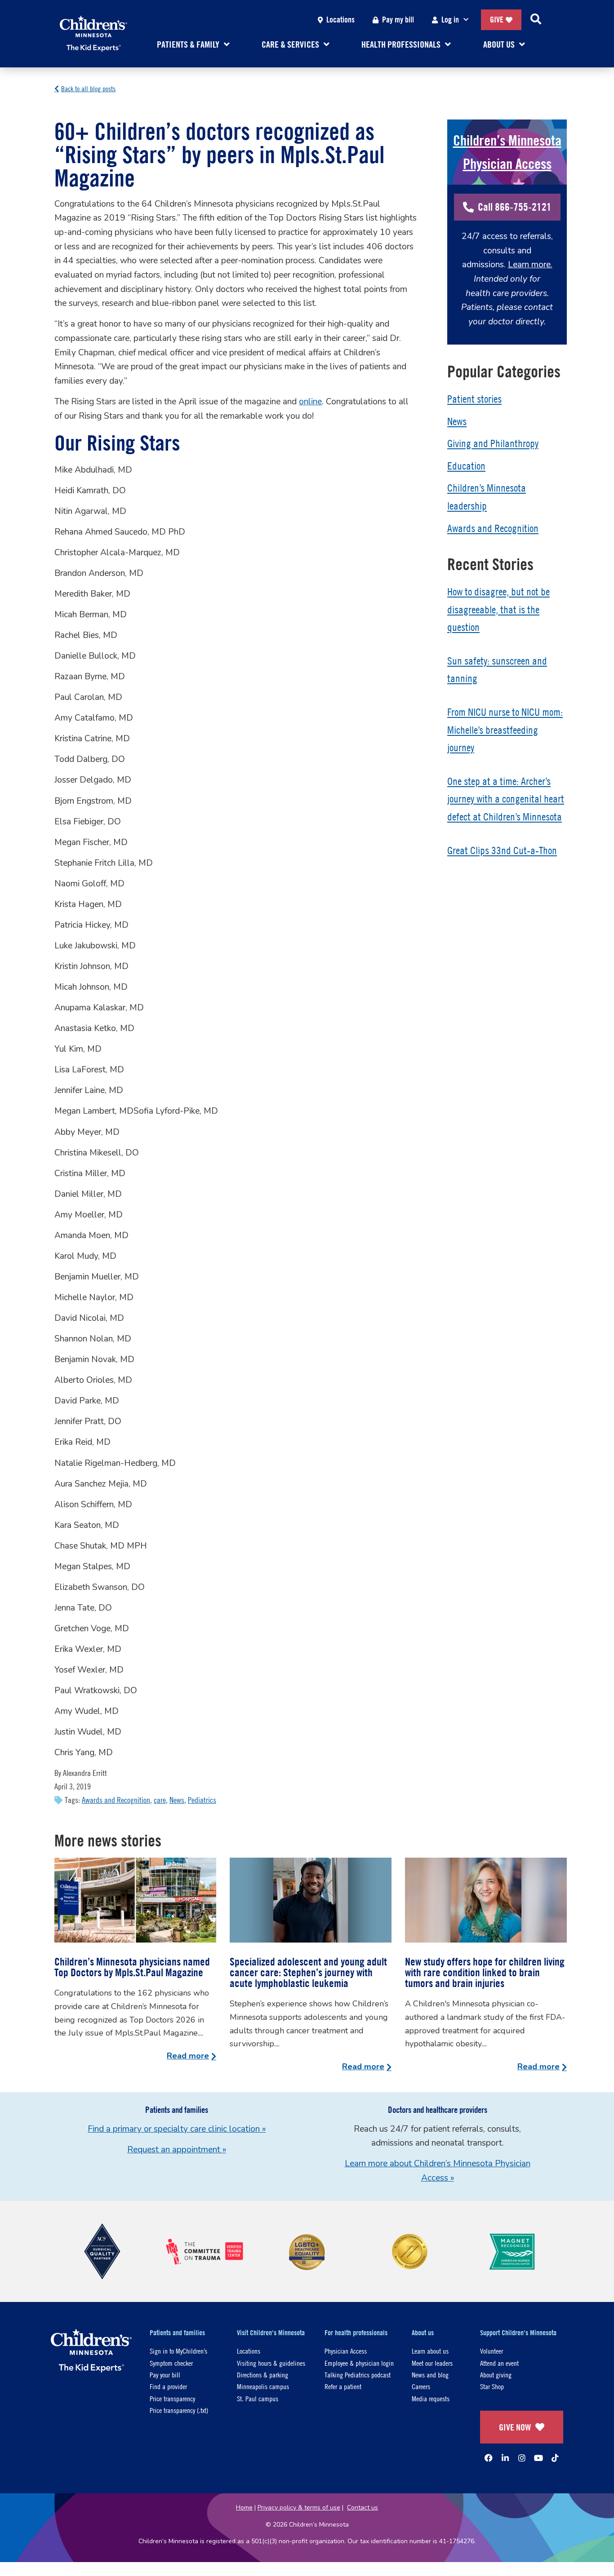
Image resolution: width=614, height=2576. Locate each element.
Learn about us (430, 2351)
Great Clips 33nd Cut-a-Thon (502, 850)
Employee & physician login (359, 2363)
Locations (340, 20)
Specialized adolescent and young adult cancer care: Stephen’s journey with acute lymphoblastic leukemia (308, 1972)
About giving (496, 2375)
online (310, 402)
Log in (450, 20)
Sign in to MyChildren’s (178, 2351)
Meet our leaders (432, 2363)
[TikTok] (555, 2458)
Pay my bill (398, 20)
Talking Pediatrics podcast (358, 2375)
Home (244, 2507)
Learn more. (530, 265)
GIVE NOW (515, 2427)
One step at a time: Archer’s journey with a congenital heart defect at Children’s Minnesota (506, 799)
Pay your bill (165, 2375)
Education (466, 466)
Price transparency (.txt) (179, 2410)
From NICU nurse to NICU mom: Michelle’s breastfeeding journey (505, 730)
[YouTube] (538, 2458)
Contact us (363, 2507)
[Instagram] (522, 2458)
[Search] (536, 20)
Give (497, 20)
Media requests (431, 2398)
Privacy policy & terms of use (299, 2507)
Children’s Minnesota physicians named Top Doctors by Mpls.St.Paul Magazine (132, 1967)
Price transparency (172, 2398)
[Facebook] (489, 2458)
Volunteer (492, 2351)
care (160, 1800)
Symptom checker (171, 2363)
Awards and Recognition (116, 1800)
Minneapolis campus (263, 2386)
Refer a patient (343, 2386)
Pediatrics (202, 1800)
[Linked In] (505, 2458)
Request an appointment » (177, 2150)
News (177, 1800)
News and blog (430, 2375)
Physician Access (346, 2351)
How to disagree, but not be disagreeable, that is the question (498, 609)
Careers (421, 2386)
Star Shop (492, 2386)
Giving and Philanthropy (493, 443)
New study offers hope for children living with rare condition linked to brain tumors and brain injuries (485, 1972)
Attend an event (499, 2363)
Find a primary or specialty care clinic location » (177, 2129)
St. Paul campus (258, 2398)
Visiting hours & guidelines (271, 2363)
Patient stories (474, 399)
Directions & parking (263, 2375)
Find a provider (168, 2386)
